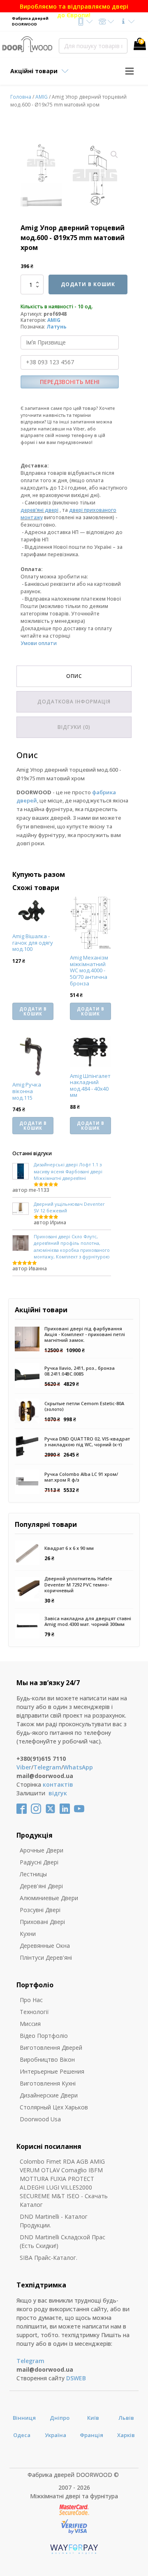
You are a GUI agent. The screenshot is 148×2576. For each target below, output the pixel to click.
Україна (55, 2435)
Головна (21, 97)
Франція (91, 2435)
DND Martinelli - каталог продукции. (54, 2221)
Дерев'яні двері (41, 1886)
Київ (93, 2418)
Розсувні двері (40, 1910)
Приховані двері (42, 1922)
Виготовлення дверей (51, 2048)
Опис (74, 676)
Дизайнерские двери (49, 2095)
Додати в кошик (88, 284)
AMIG (42, 97)
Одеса (22, 2435)
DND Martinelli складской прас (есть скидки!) (62, 2241)
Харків (126, 2435)
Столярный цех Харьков (54, 2107)
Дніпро (60, 2418)
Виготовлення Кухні (48, 2083)
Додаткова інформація (74, 702)
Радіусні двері (39, 1862)
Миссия (30, 2024)
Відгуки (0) (74, 727)
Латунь (57, 327)
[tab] (74, 676)
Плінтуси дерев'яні (46, 1957)
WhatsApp (78, 1767)
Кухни (28, 1934)
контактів (58, 1784)
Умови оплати (39, 643)
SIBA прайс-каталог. (49, 2258)
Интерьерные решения (52, 2071)
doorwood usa (40, 2119)
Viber (24, 1767)
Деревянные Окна (45, 1946)
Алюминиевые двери (49, 1898)
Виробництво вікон (47, 2059)
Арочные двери (42, 1850)
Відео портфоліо (44, 2036)
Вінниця (24, 2418)
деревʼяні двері (39, 510)
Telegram (47, 1767)
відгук (58, 1793)
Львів (126, 2418)
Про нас (31, 2000)
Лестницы (33, 1874)
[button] (114, 155)
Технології (34, 2012)
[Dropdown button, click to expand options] (85, 22)
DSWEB (76, 2378)
